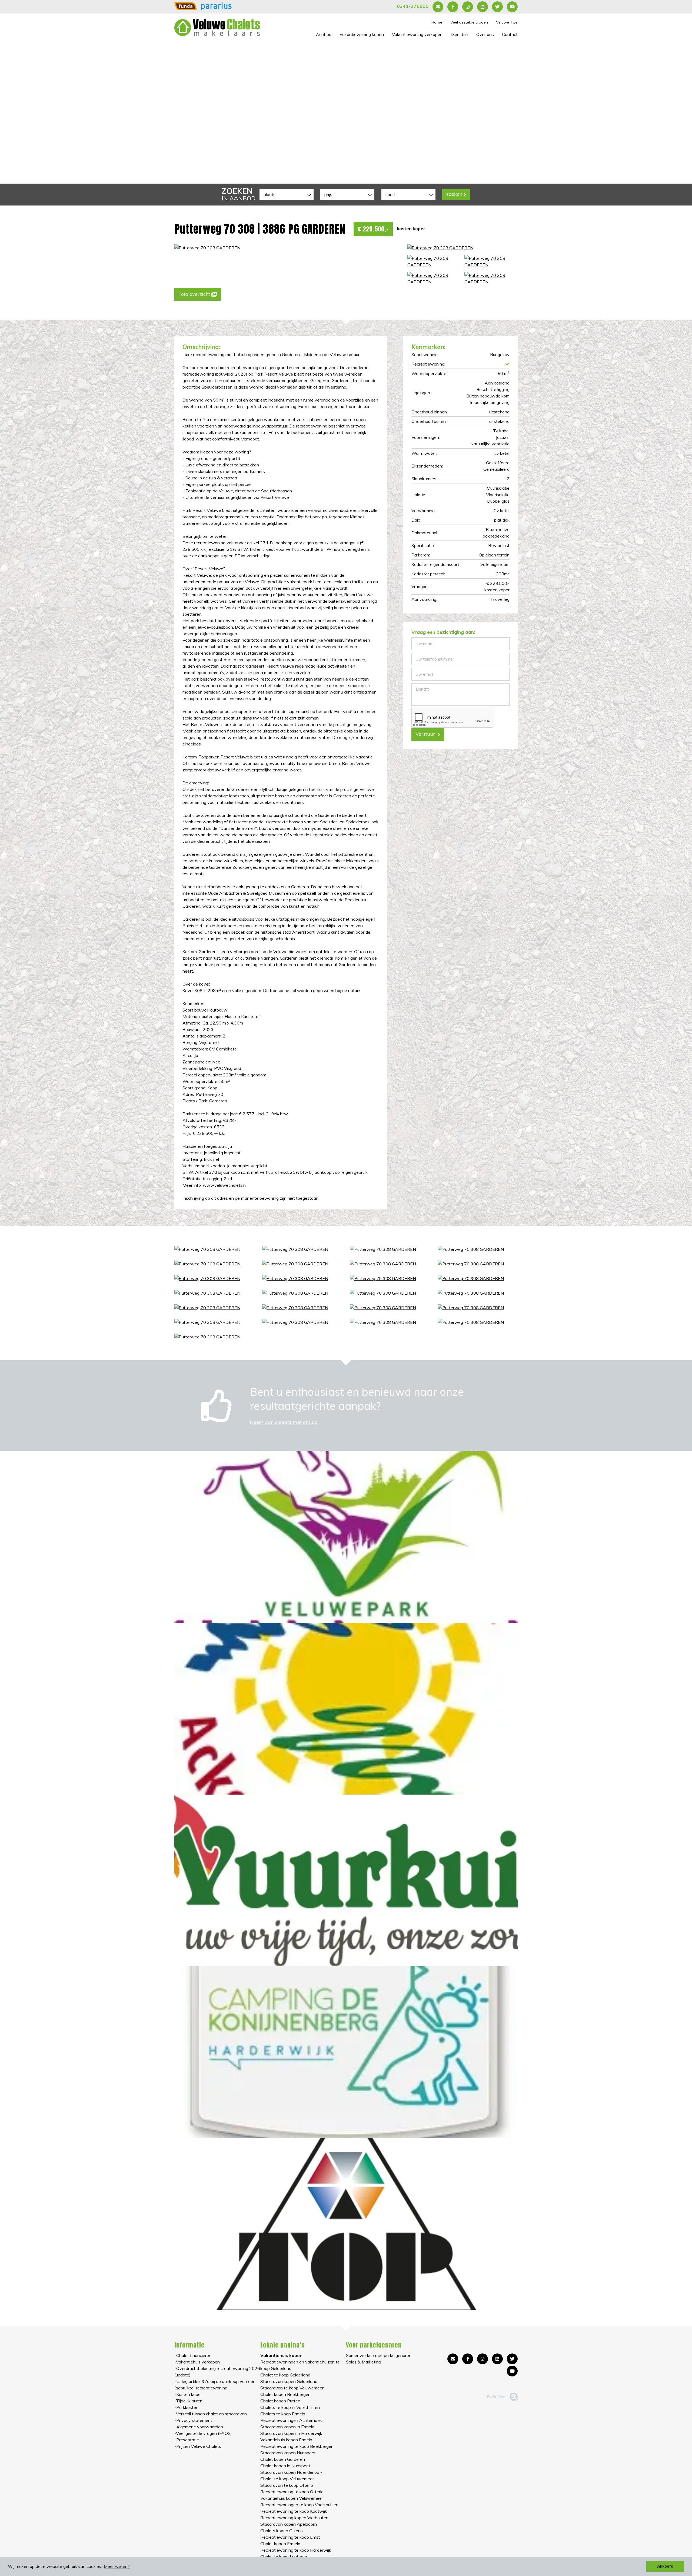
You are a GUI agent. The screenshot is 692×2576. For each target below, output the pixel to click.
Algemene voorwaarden (200, 2427)
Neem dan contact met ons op (284, 1422)
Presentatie (188, 2440)
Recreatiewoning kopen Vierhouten (294, 2518)
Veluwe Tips (507, 22)
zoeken (454, 194)
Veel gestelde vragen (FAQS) (204, 2433)
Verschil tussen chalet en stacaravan (211, 2414)
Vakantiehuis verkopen (198, 2362)
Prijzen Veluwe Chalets (199, 2446)
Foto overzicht (194, 294)
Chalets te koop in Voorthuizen (290, 2407)
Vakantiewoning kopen (362, 34)
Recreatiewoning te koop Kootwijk (294, 2511)
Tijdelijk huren (189, 2401)
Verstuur (426, 734)
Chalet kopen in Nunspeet (285, 2466)
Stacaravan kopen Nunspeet (288, 2453)
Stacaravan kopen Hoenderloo (290, 2472)
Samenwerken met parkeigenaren (379, 2355)
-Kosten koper (188, 2394)
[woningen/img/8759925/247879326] (491, 279)
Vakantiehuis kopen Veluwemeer (292, 2498)
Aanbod (324, 34)
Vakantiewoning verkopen (417, 34)
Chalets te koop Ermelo (283, 2414)
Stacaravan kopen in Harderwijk (291, 2433)
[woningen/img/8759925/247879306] (434, 261)
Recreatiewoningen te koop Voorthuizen (299, 2505)
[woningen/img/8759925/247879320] (491, 261)
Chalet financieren (194, 2355)
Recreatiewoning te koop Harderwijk (296, 2550)
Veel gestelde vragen (469, 22)
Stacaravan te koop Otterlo (287, 2485)
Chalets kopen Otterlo (282, 2531)
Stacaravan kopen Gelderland (289, 2381)
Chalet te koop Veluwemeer (287, 2479)
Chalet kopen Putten (280, 2401)
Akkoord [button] (665, 2566)
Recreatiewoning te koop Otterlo (292, 2492)
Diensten (459, 34)
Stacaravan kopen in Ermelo (287, 2427)
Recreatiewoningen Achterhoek (291, 2420)
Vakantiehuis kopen (281, 2355)
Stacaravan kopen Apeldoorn (289, 2524)
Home (437, 22)
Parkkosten (187, 2407)
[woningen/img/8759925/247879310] (434, 279)
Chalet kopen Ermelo (280, 2544)
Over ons (485, 34)
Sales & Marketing (364, 2362)
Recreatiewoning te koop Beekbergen (297, 2446)
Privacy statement (194, 2420)
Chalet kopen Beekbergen (285, 2394)
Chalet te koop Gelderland (285, 2375)
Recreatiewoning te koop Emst (290, 2537)
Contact (510, 34)
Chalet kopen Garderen (283, 2459)
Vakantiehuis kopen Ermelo (286, 2440)
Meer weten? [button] (117, 2566)
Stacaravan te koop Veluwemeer (292, 2388)
